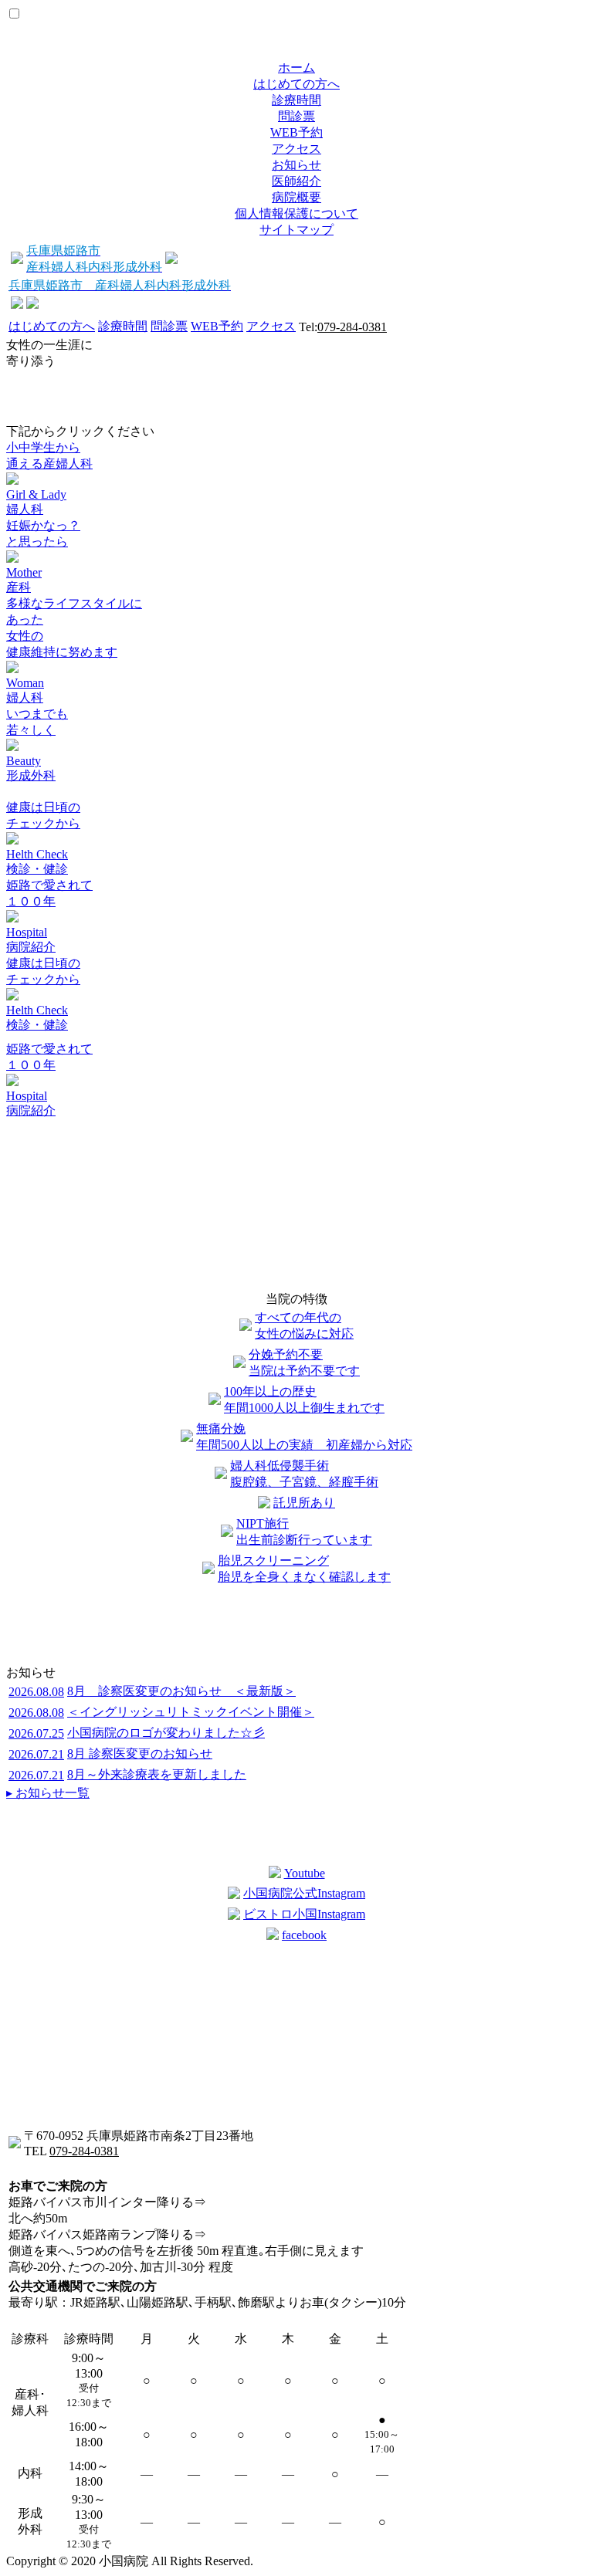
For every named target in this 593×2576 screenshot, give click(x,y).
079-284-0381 (352, 327)
